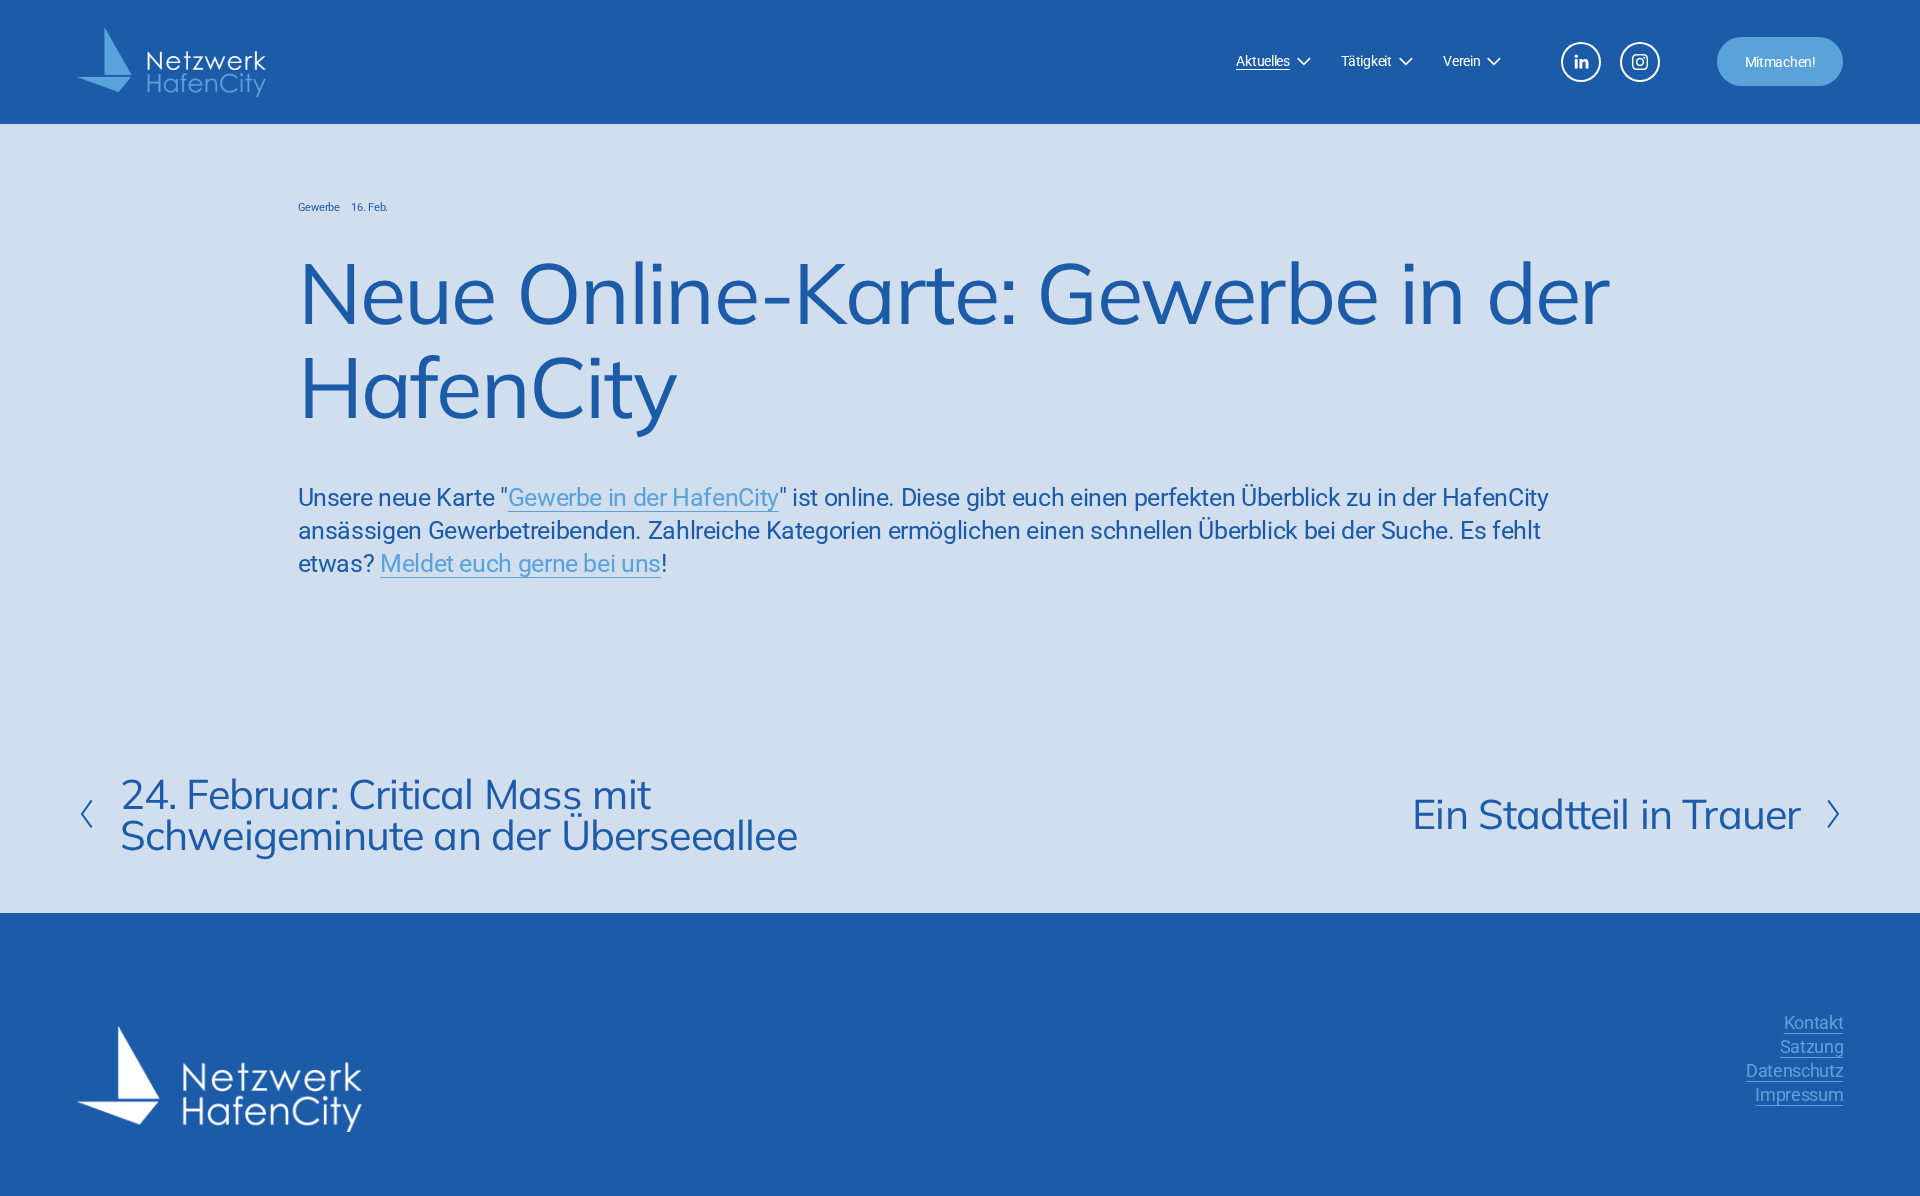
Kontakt (1813, 1022)
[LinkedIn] (1581, 62)
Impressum (1799, 1094)
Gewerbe (319, 207)
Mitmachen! (1780, 62)
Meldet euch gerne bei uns (520, 563)
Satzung (1811, 1046)
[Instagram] (1640, 62)
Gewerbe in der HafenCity (643, 497)
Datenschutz (1794, 1070)
